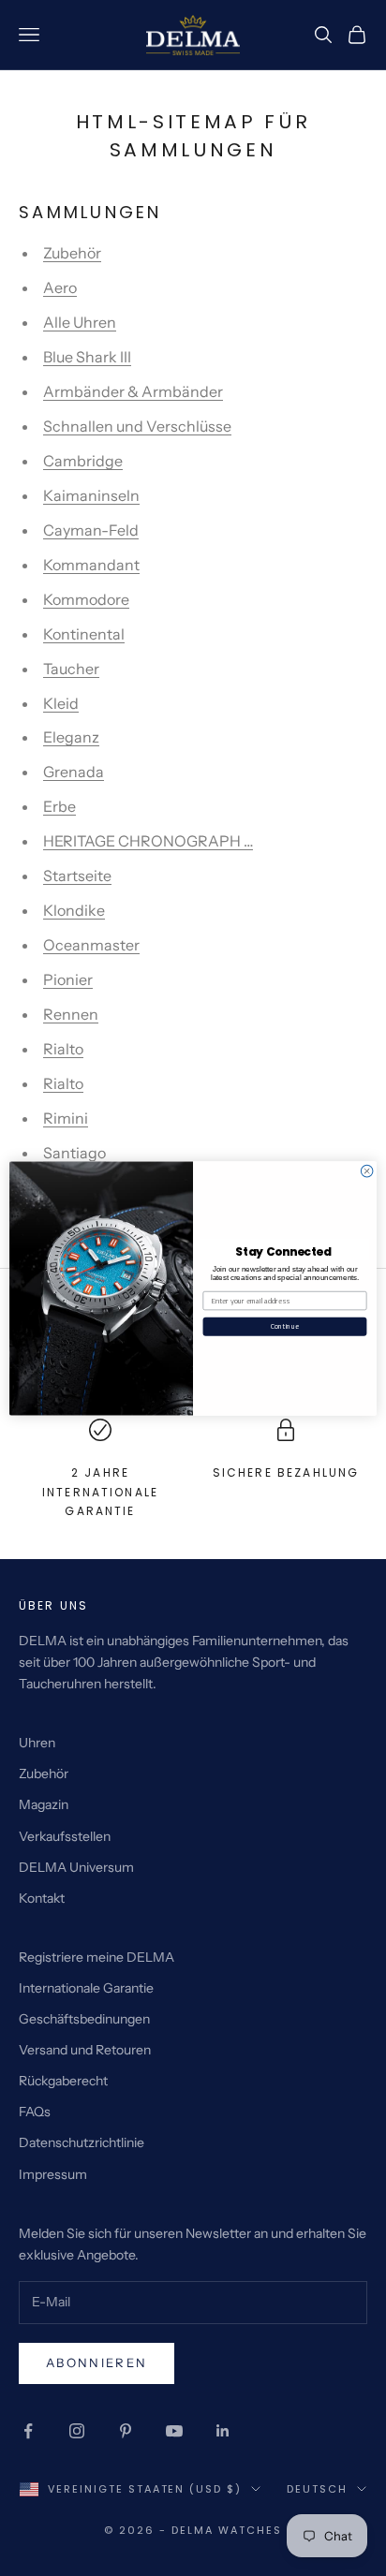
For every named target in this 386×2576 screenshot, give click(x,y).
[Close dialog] (367, 1171)
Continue (284, 1326)
